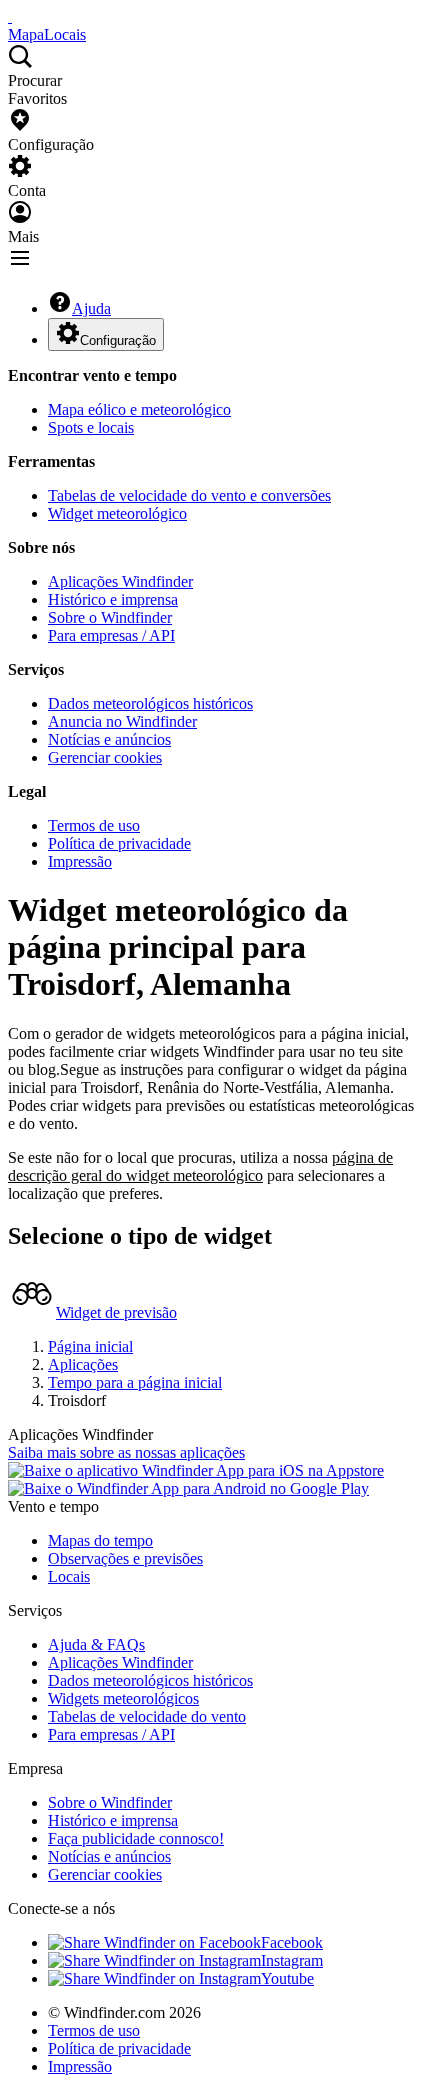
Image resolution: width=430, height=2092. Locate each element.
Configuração (118, 340)
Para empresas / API (111, 635)
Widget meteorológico (117, 513)
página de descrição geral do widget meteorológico (200, 1166)
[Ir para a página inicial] (10, 16)
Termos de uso (94, 825)
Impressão (80, 861)
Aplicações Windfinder (120, 581)
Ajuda (91, 308)
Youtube (287, 1978)
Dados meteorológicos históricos (150, 703)
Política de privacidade (119, 843)
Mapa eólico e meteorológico (139, 409)
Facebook (292, 1942)
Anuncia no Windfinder (122, 721)
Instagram (292, 1960)
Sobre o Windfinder (110, 617)
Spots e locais (91, 427)
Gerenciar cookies (105, 757)
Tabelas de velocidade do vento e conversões (189, 495)
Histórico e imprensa (113, 599)
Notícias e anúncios (109, 739)
